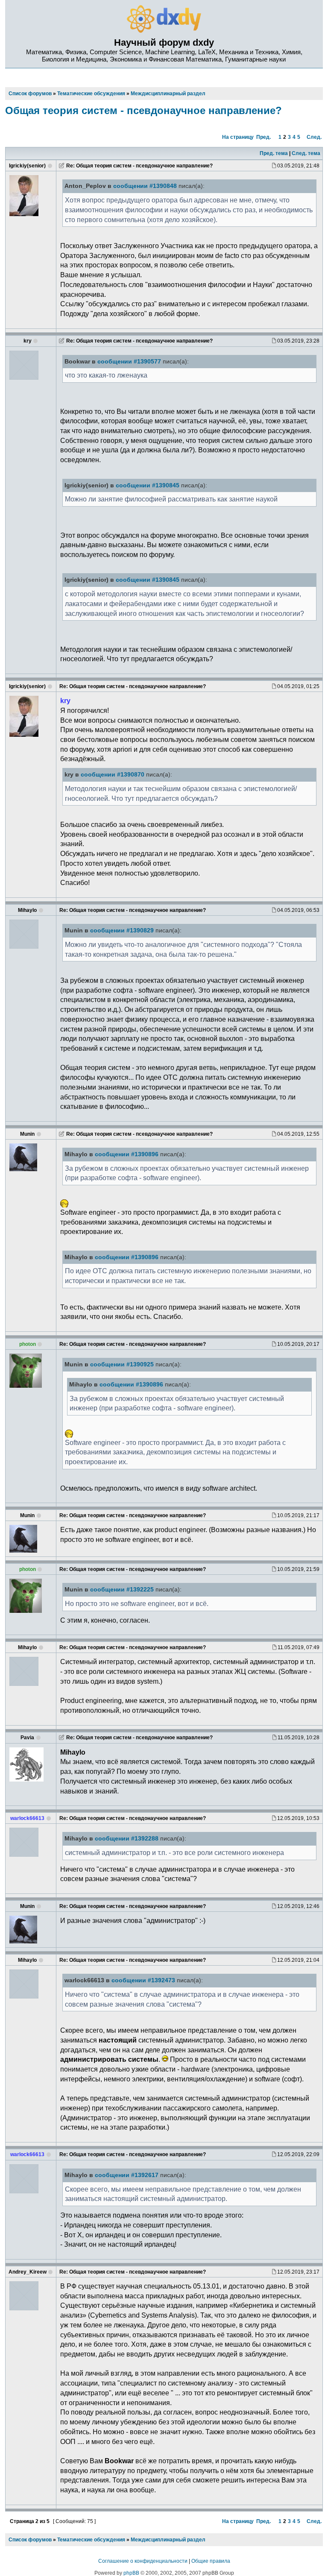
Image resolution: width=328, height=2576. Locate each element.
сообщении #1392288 (127, 1839)
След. (314, 137)
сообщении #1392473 (143, 1980)
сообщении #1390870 (113, 775)
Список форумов (30, 2540)
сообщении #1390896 (127, 1154)
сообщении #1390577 (129, 362)
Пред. (264, 137)
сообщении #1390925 (122, 1364)
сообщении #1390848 (145, 186)
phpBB (131, 2573)
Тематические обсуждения (91, 2540)
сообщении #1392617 (127, 2175)
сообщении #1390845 (148, 485)
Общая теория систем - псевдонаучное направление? (143, 110)
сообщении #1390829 (122, 930)
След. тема (306, 153)
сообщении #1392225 (122, 1590)
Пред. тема (274, 153)
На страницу (238, 137)
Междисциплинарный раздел (168, 2540)
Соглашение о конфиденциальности (143, 2561)
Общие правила (211, 2561)
